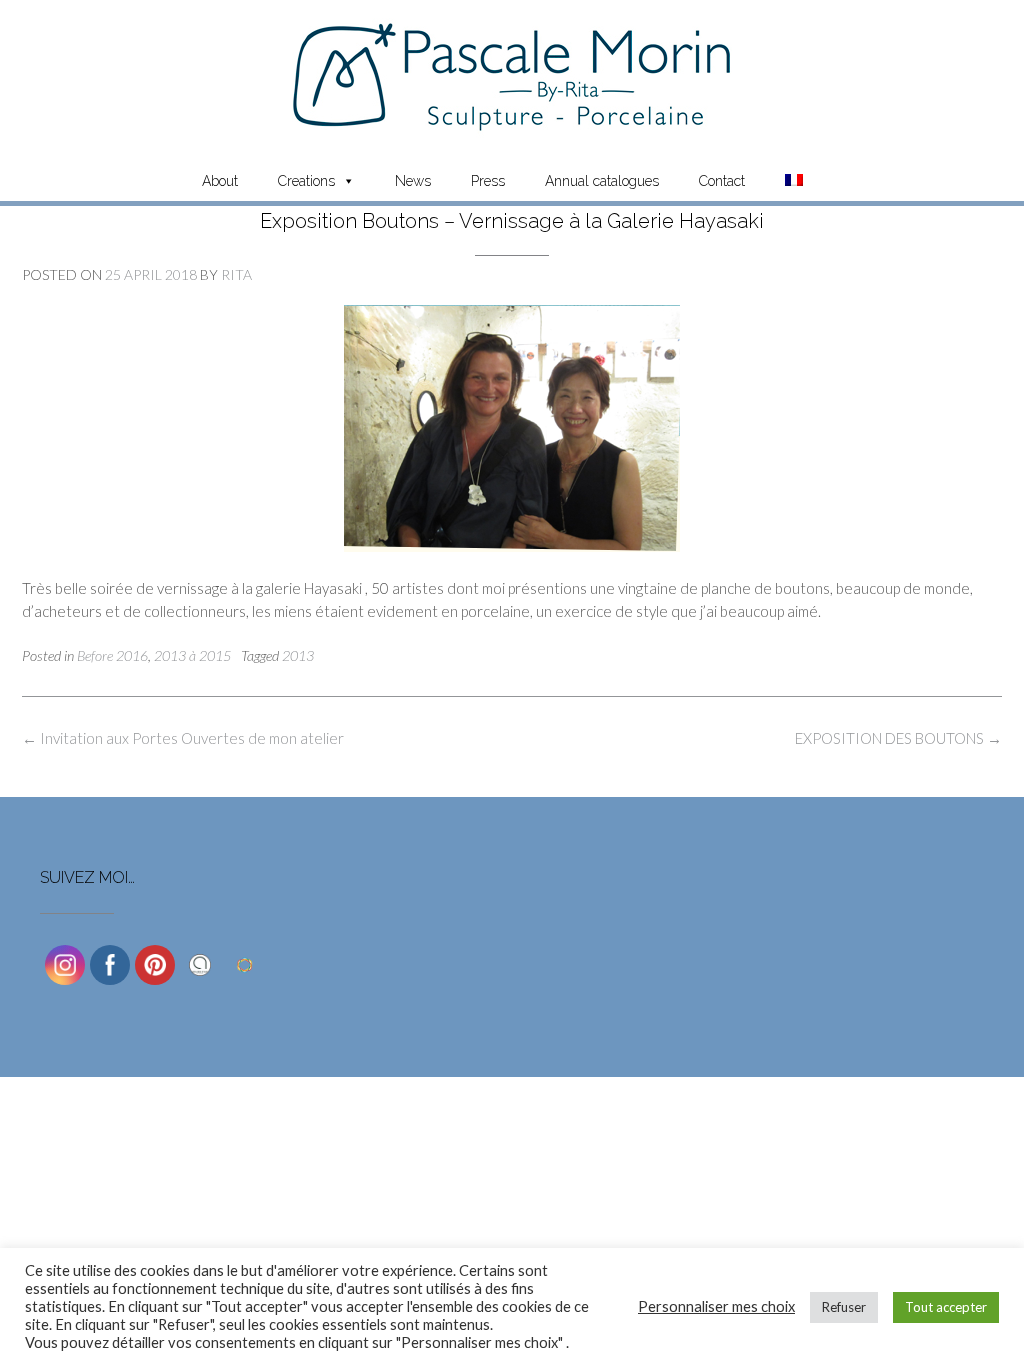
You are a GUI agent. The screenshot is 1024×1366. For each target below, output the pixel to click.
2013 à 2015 (192, 655)
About (220, 181)
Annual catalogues (602, 181)
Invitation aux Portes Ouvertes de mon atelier (183, 738)
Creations (306, 181)
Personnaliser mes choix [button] (716, 1306)
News (413, 181)
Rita (236, 274)
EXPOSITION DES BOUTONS (898, 738)
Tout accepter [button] (946, 1307)
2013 (298, 655)
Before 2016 (112, 655)
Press (488, 181)
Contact (722, 181)
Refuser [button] (844, 1307)
